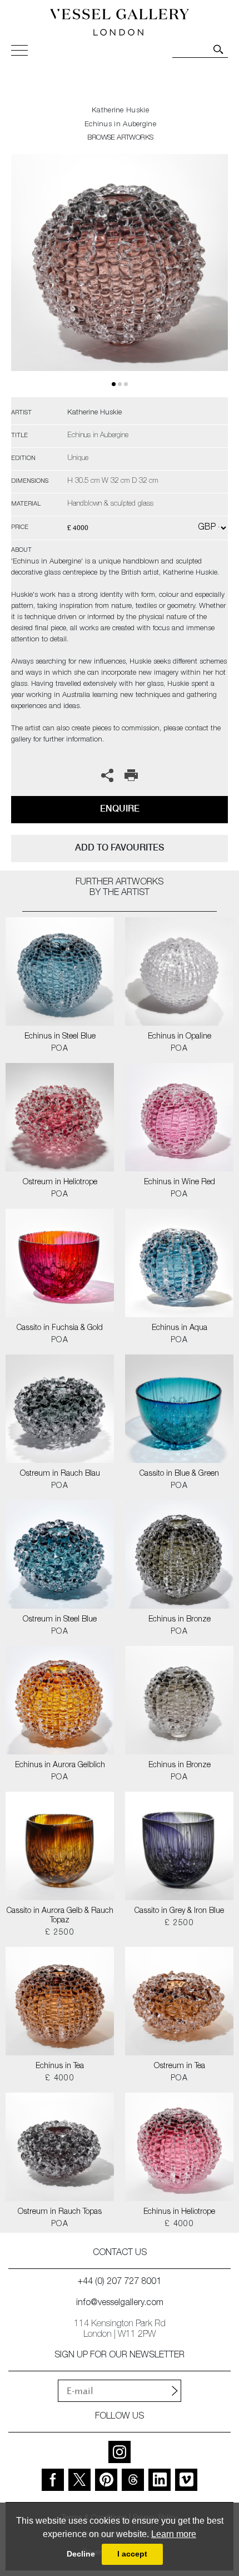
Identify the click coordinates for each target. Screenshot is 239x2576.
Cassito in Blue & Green (179, 1474)
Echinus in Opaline (180, 1037)
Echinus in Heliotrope (179, 2212)
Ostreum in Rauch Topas (60, 2212)
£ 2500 (60, 1933)
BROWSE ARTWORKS (120, 138)
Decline (81, 2554)
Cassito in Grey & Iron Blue (179, 1911)
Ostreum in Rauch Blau (60, 1474)
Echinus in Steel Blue (60, 1037)
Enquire (120, 809)
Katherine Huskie (120, 111)
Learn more (174, 2534)
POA (60, 1049)
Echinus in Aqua (180, 1328)
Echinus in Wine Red (180, 1183)
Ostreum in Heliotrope (60, 1183)
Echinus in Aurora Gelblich (60, 1766)
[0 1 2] (120, 276)
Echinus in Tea (60, 2066)
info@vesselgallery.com (120, 2303)
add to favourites (120, 847)
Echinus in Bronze (180, 1620)
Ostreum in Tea (180, 2066)
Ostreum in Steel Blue (60, 1620)
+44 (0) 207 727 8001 (120, 2282)
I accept (132, 2554)
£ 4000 (60, 2079)
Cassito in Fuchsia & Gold (60, 1328)
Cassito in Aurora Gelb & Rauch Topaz (60, 1916)
